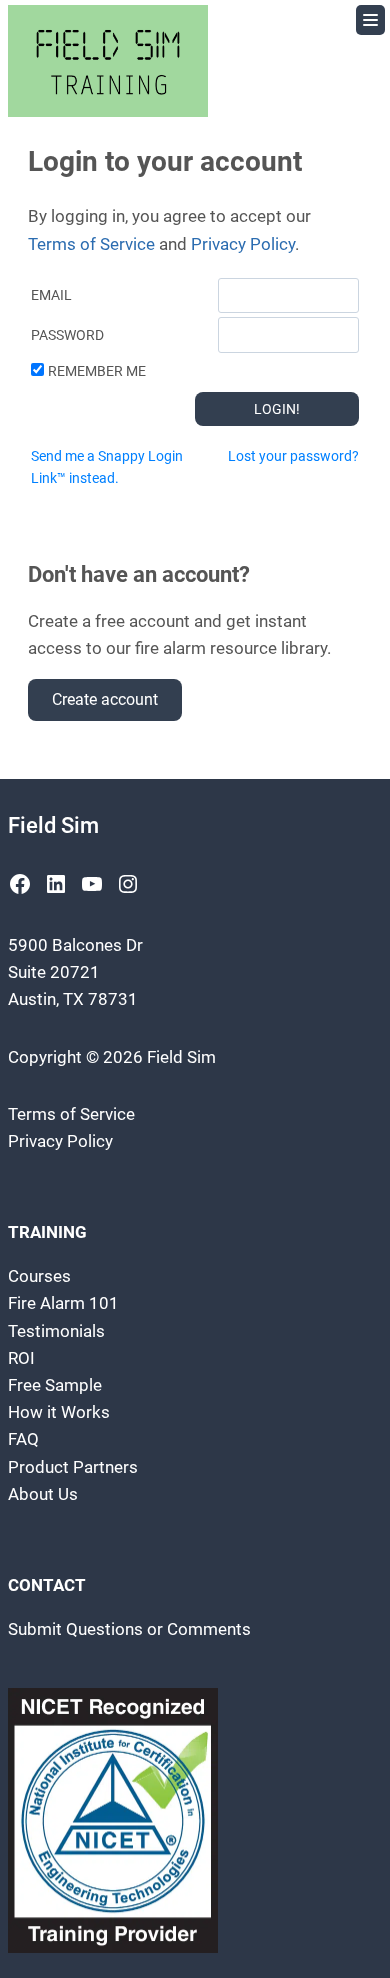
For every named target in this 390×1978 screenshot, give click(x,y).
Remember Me (97, 371)
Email (51, 295)
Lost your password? (293, 456)
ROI (21, 1358)
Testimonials (56, 1331)
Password (67, 335)
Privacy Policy (243, 244)
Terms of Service (91, 244)
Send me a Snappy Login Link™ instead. (107, 467)
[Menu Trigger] (370, 20)
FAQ (23, 1439)
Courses (39, 1276)
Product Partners (73, 1467)
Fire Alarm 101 (63, 1303)
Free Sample (55, 1385)
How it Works (59, 1412)
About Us (43, 1494)
